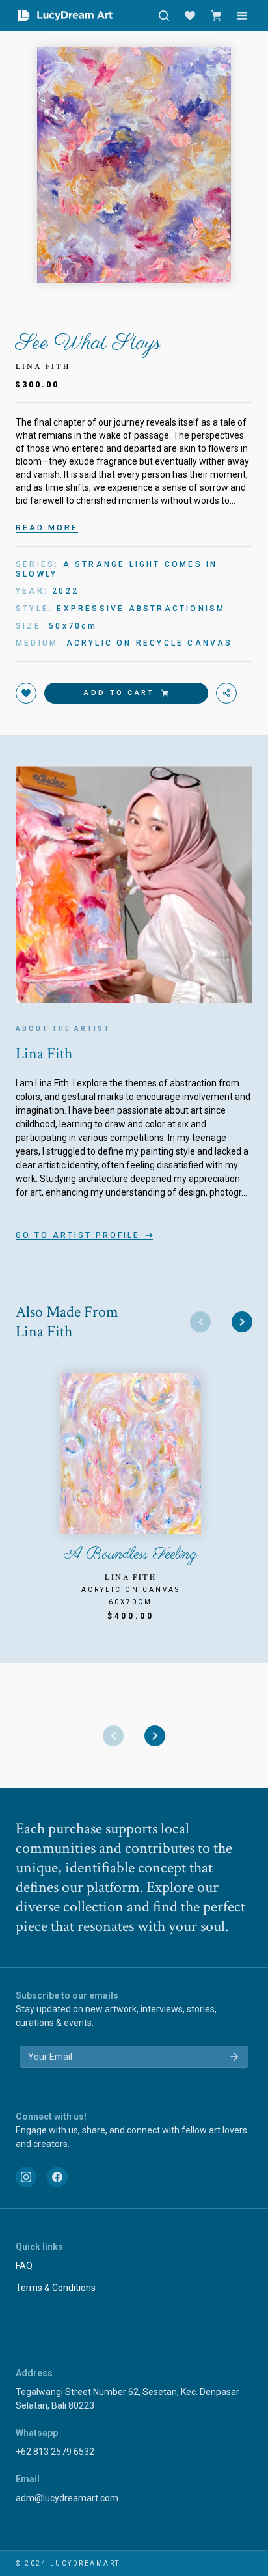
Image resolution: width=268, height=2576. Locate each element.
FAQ (24, 2266)
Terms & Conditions (56, 2288)
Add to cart (119, 693)
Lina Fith (43, 367)
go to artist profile (78, 1235)
